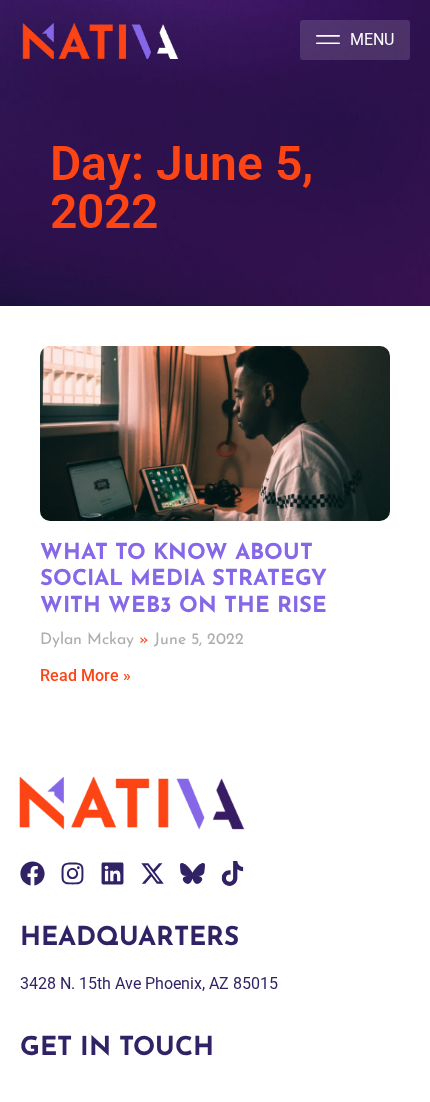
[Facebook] (32, 873)
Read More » (85, 675)
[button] (355, 40)
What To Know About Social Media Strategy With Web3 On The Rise (183, 580)
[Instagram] (72, 873)
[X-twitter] (152, 873)
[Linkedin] (112, 873)
